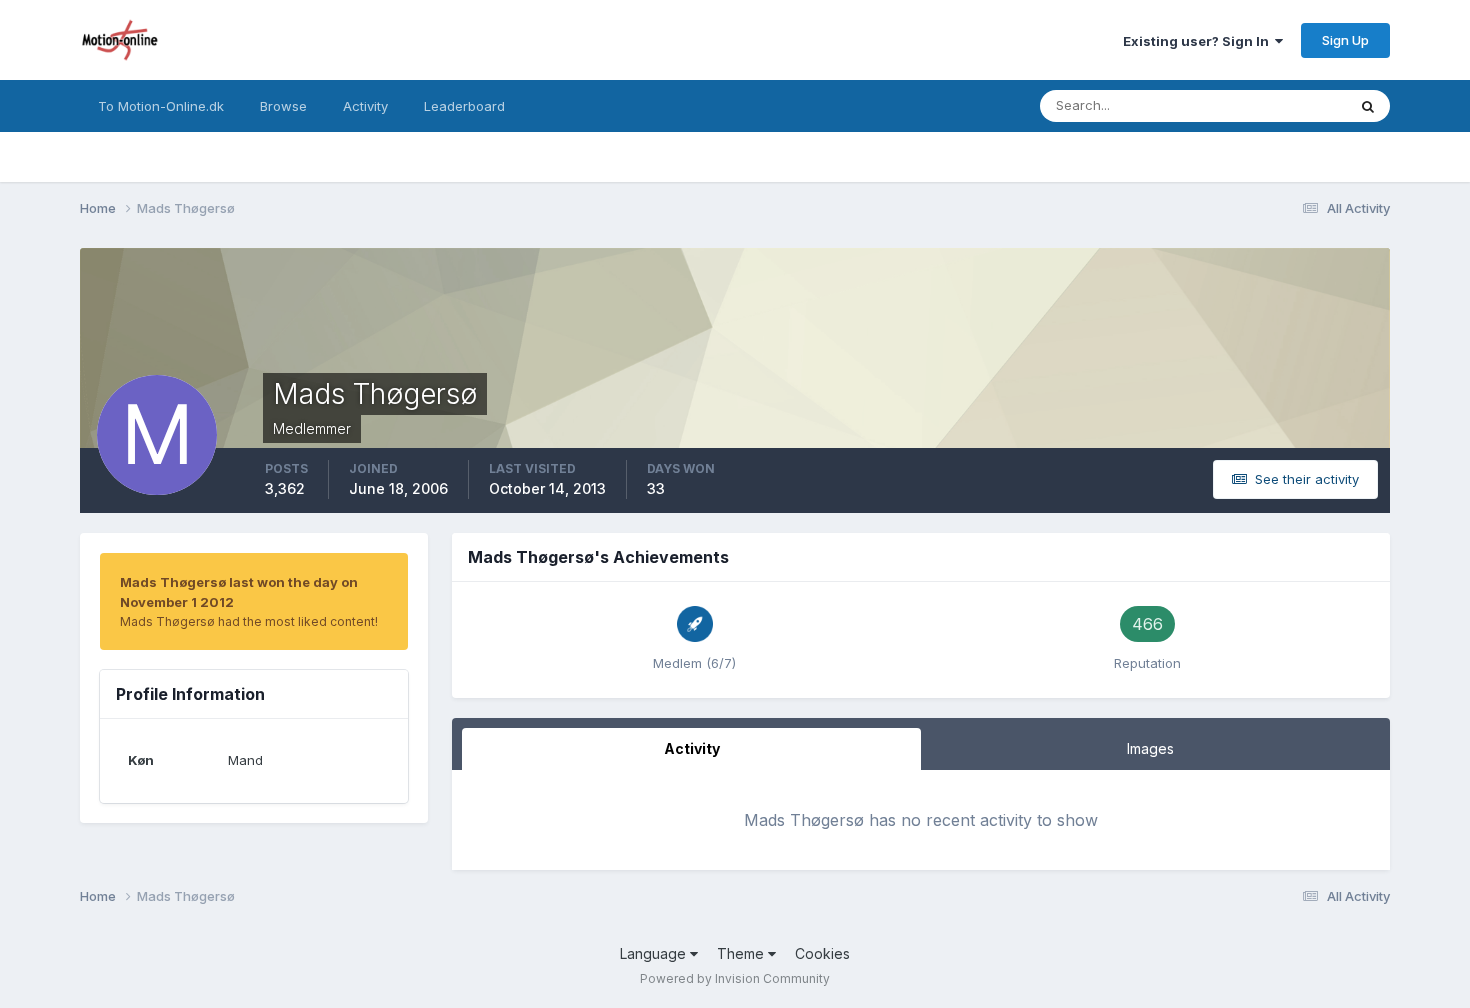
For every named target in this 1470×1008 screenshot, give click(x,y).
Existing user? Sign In (1199, 41)
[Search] (1368, 106)
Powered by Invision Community (735, 978)
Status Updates (1273, 105)
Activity (365, 106)
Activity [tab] (692, 748)
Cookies (822, 953)
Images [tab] (1150, 748)
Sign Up (1345, 40)
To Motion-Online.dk (161, 106)
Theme (742, 953)
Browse (283, 106)
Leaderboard (464, 106)
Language (655, 953)
